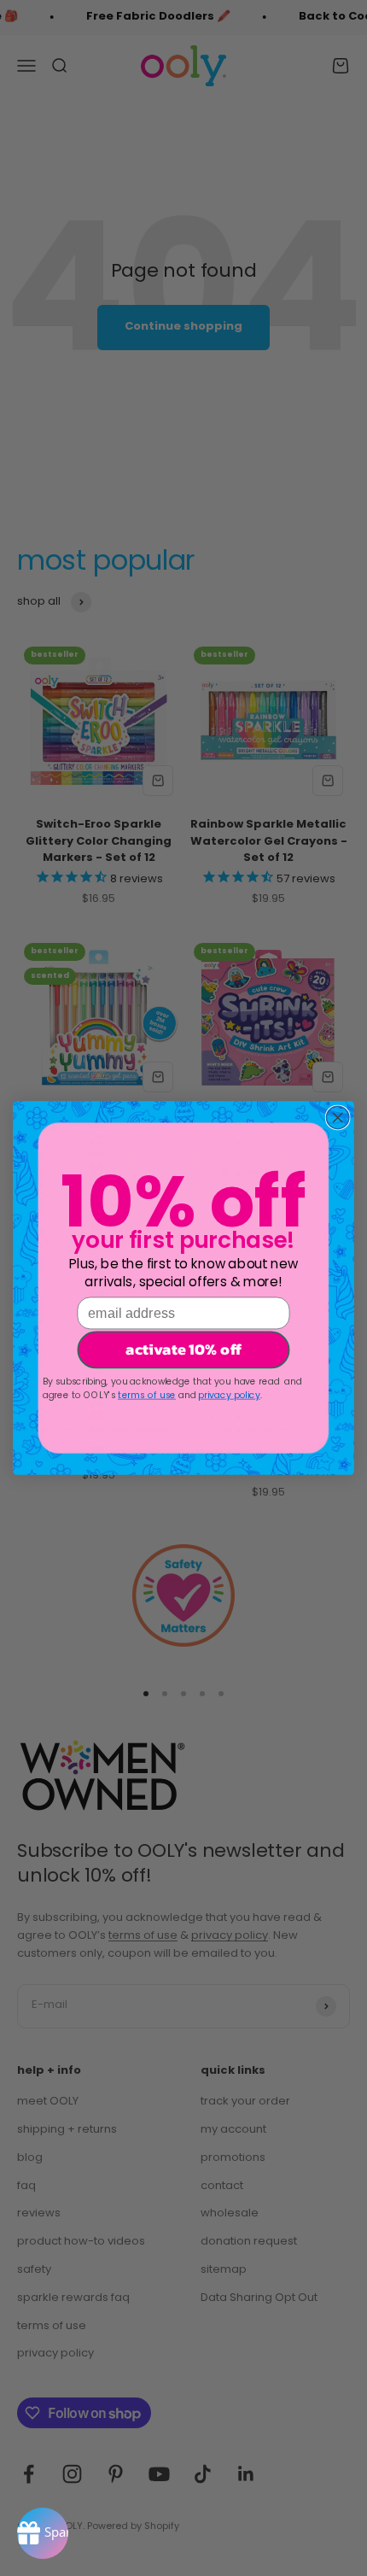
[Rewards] (43, 2533)
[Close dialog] (337, 1117)
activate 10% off (183, 1349)
